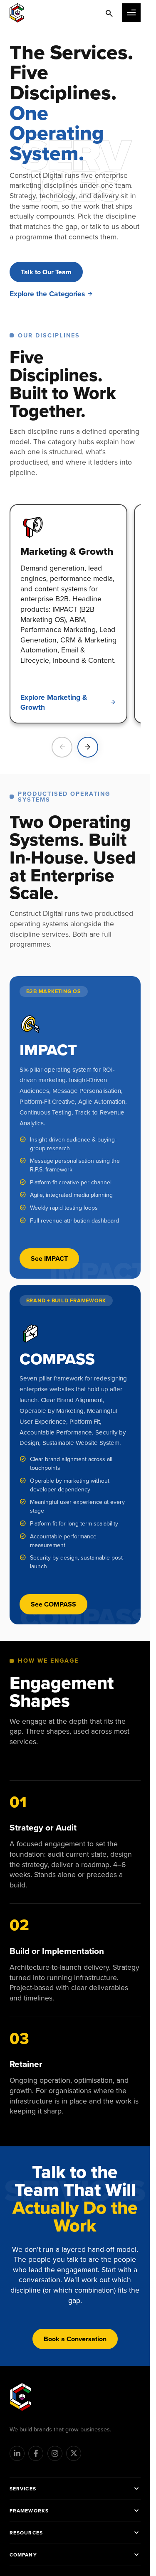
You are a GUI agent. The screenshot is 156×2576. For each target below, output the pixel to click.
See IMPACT (49, 1258)
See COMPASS (53, 1604)
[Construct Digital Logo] (17, 13)
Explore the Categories (47, 294)
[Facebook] (36, 2453)
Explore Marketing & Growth (54, 702)
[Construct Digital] (21, 2397)
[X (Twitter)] (74, 2453)
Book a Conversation (75, 2339)
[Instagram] (55, 2453)
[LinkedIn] (17, 2453)
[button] (131, 13)
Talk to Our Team (46, 272)
